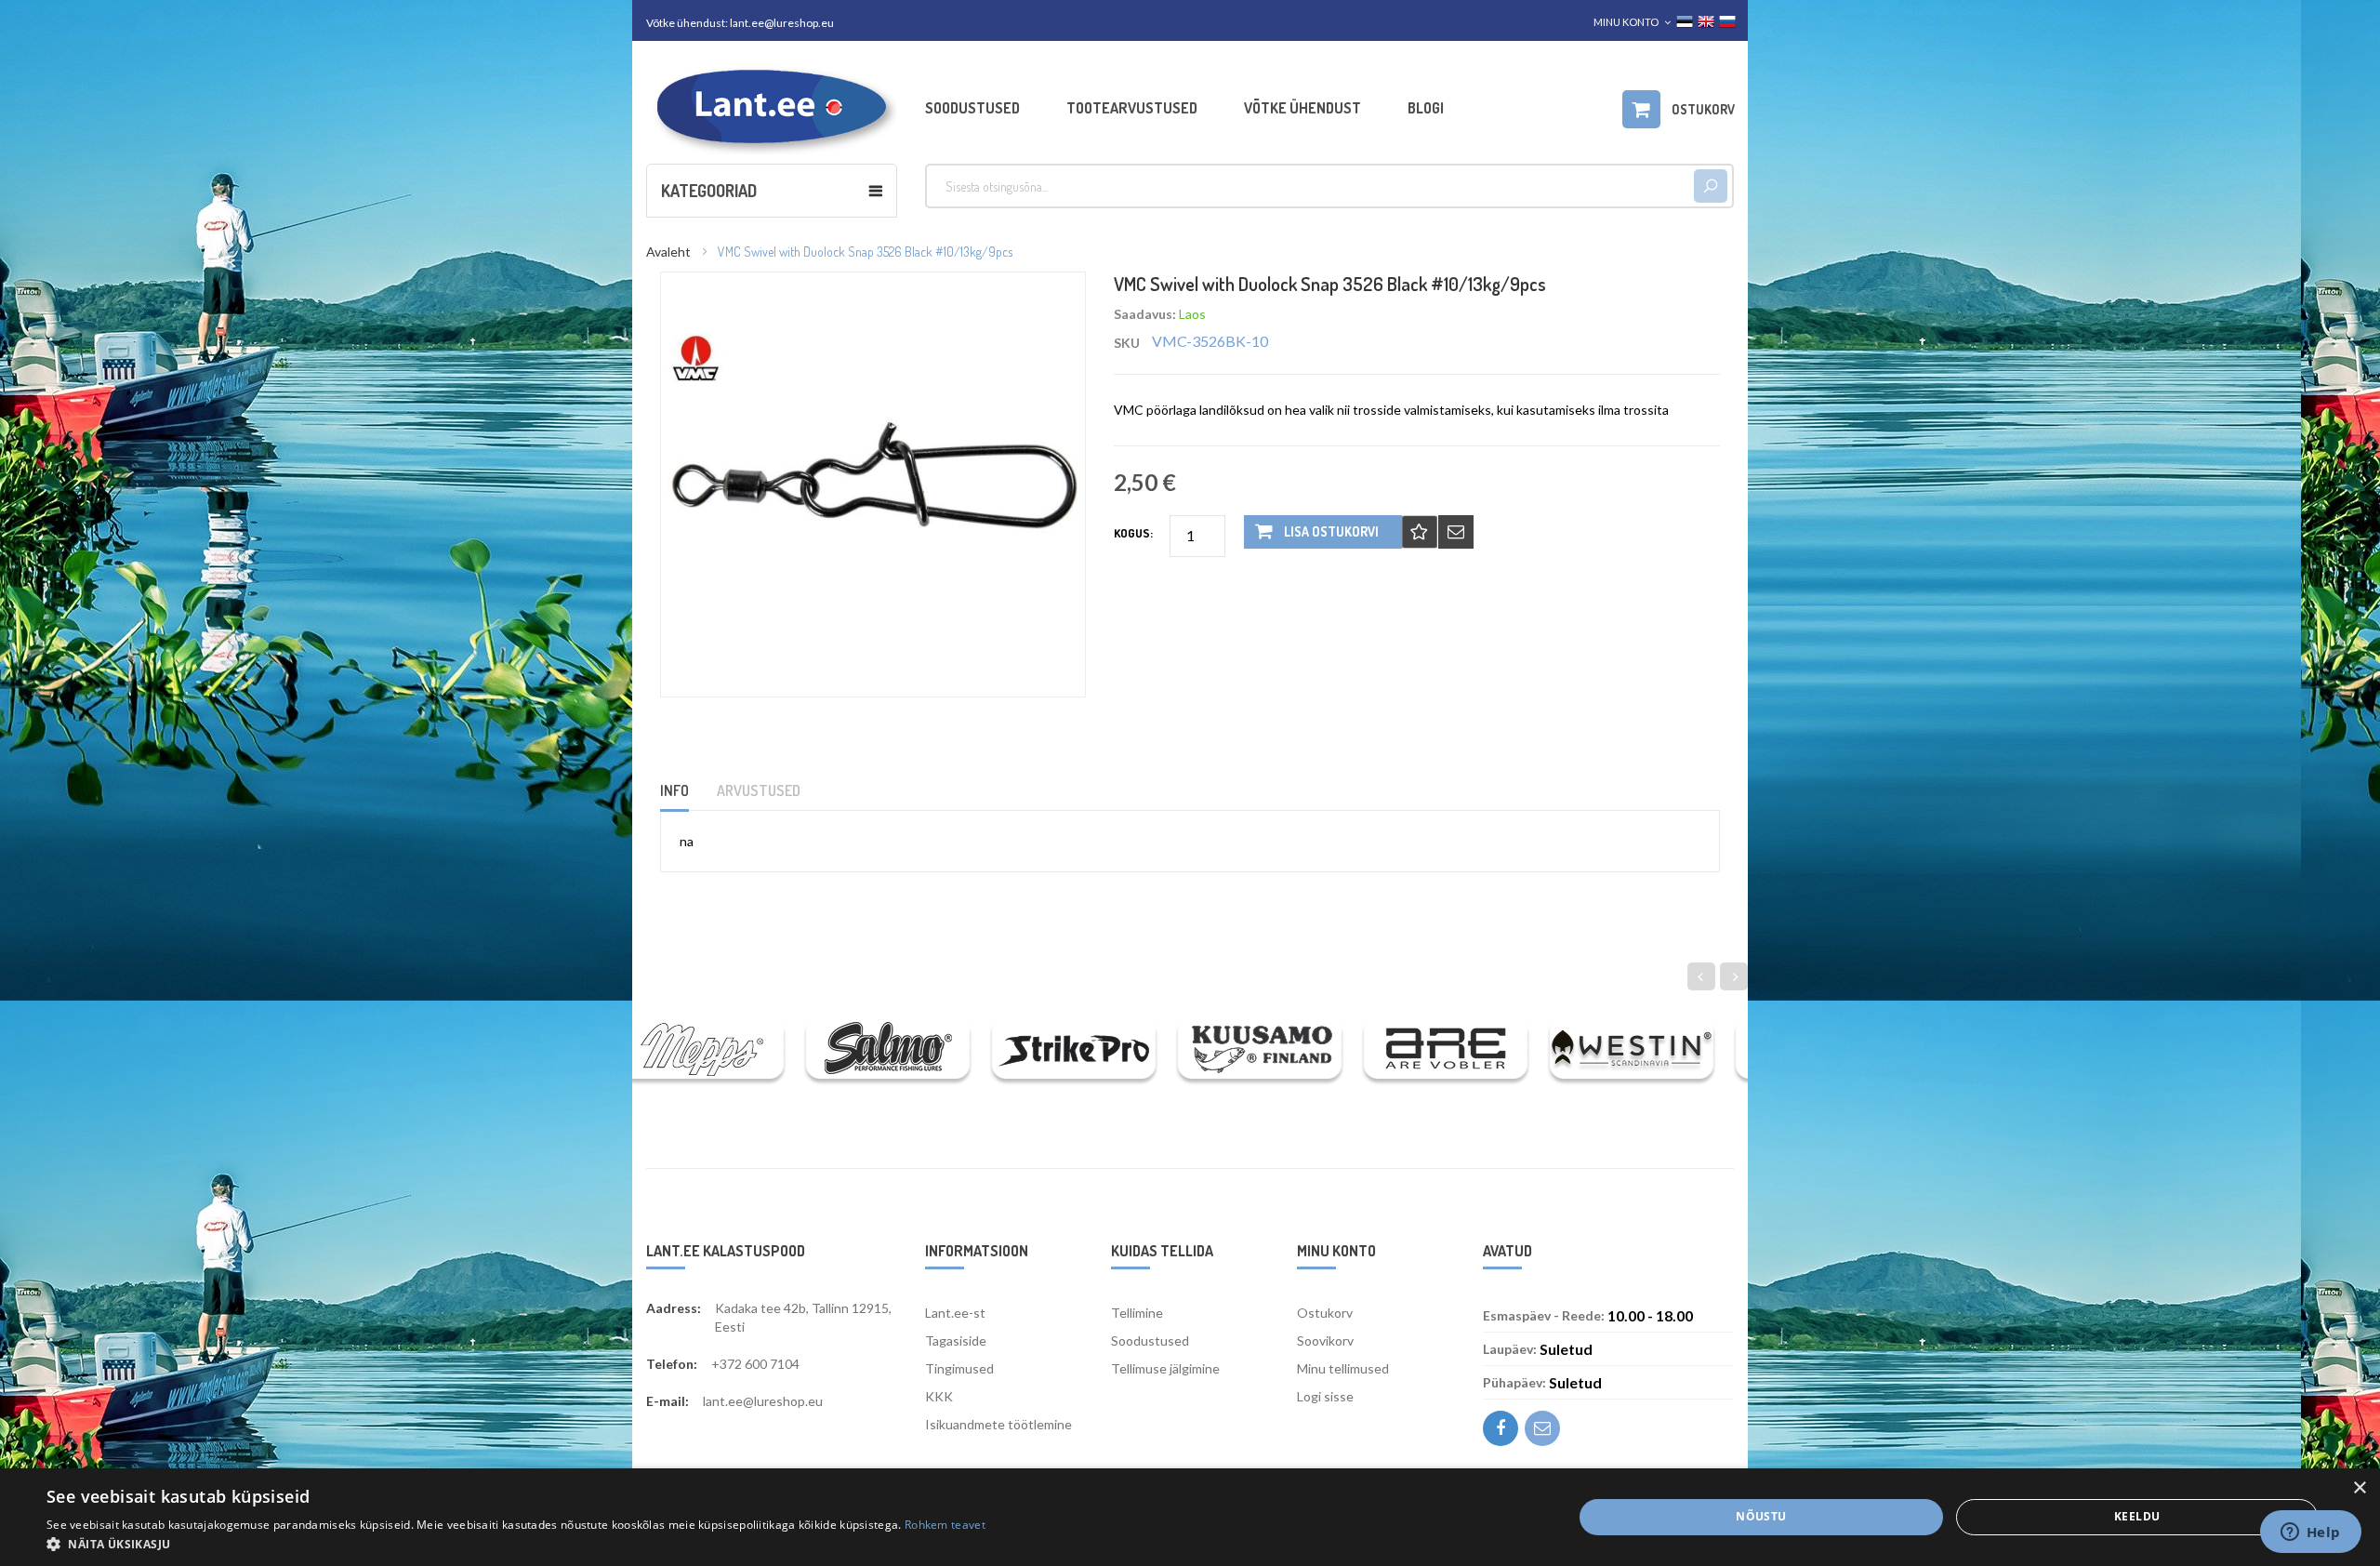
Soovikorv (1325, 1340)
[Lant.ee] (772, 107)
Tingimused (959, 1368)
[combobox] (1309, 186)
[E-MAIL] (1456, 532)
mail (1542, 1428)
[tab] (686, 796)
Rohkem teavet (945, 1525)
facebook (1501, 1428)
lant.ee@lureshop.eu (782, 23)
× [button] (2359, 1488)
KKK (939, 1396)
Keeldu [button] (2137, 1516)
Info (674, 790)
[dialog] (1190, 1517)
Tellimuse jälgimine (1165, 1368)
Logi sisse (1325, 1396)
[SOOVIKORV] (1420, 532)
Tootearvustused (1132, 108)
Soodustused (972, 108)
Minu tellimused (1343, 1368)
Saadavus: (1145, 314)
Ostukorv (1325, 1313)
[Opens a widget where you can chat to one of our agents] (2310, 1533)
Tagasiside (956, 1340)
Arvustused (759, 790)
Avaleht (668, 252)
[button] (516, 1543)
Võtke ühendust (1302, 108)
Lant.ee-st (955, 1313)
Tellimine (1137, 1313)
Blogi (1426, 108)
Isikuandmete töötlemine (998, 1424)
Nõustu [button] (1761, 1516)
